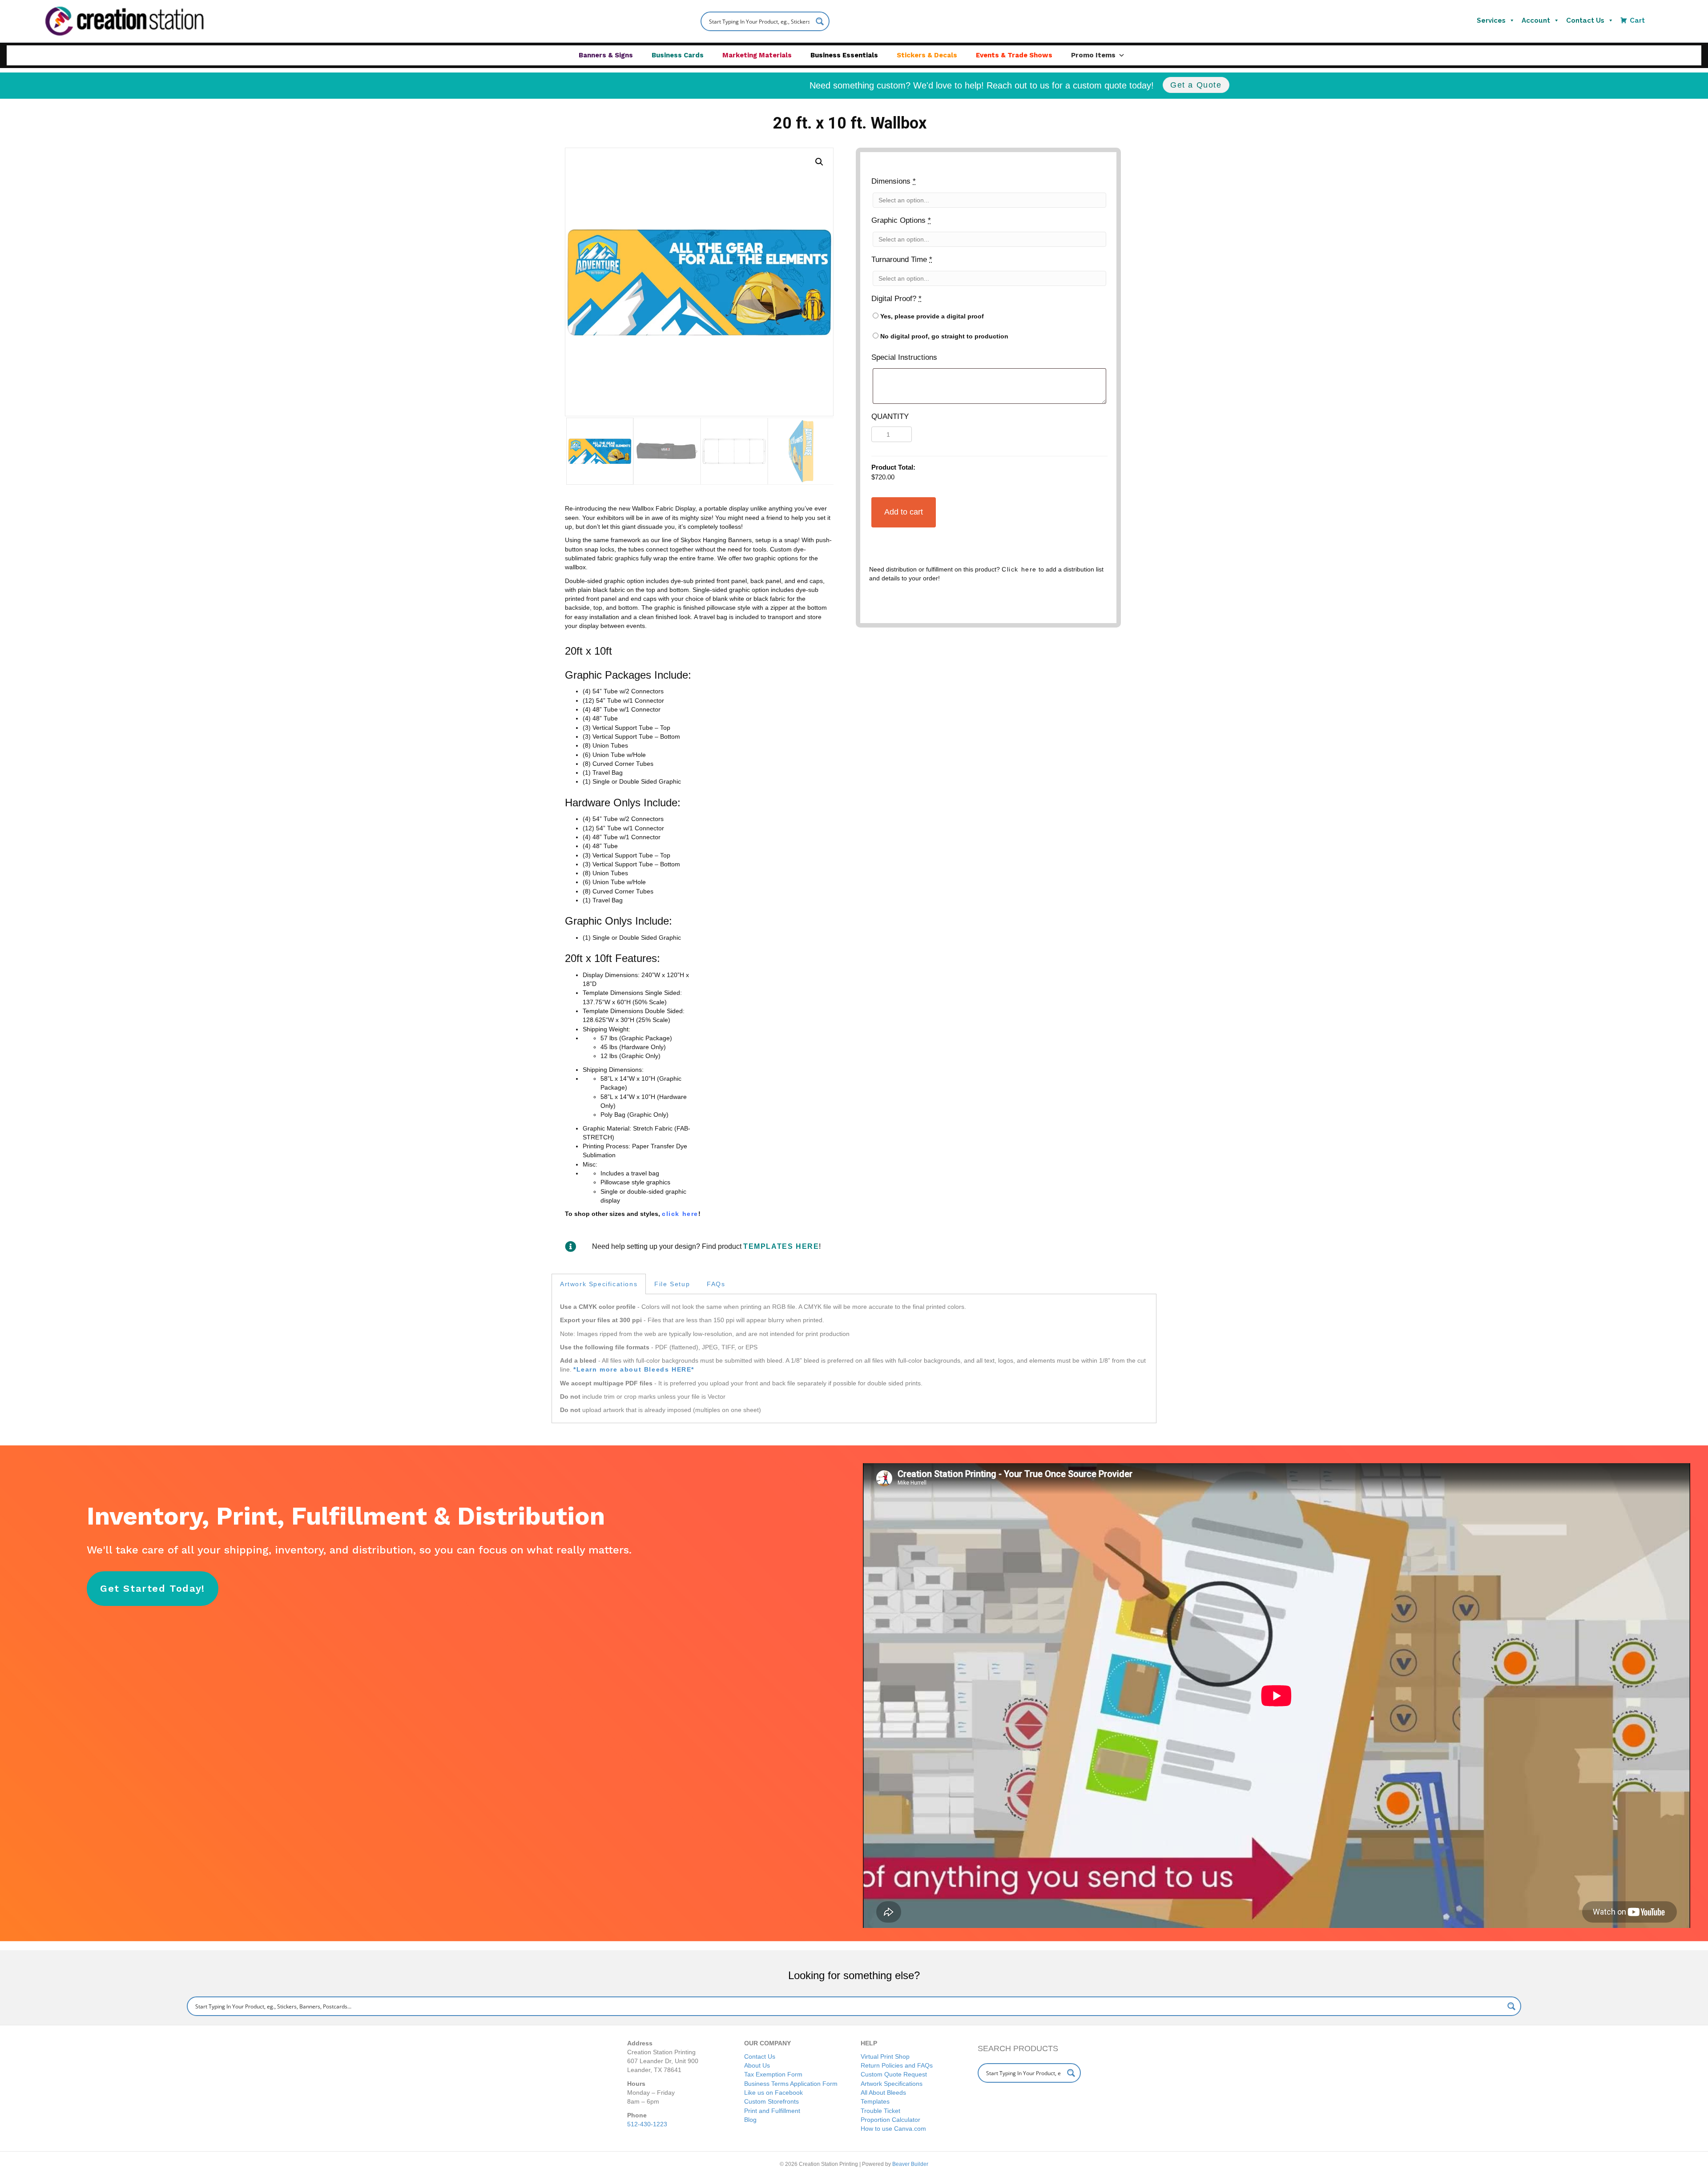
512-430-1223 (647, 2124)
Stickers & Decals (927, 55)
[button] (819, 162)
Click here (1019, 569)
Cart (1637, 20)
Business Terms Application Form (791, 2084)
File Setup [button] (672, 1284)
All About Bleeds (883, 2092)
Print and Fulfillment (772, 2111)
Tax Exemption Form (773, 2074)
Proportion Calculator (890, 2120)
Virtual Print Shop (885, 2056)
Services (1491, 20)
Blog (750, 2120)
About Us (757, 2065)
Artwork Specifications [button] (599, 1284)
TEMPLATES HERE (781, 1246)
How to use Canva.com (893, 2129)
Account (1536, 20)
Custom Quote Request (894, 2074)
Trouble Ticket (880, 2111)
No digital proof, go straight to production (943, 336)
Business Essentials (844, 55)
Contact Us (1585, 20)
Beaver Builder (910, 2164)
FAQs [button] (716, 1284)
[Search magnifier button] (820, 21)
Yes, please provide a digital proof (931, 316)
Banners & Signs (606, 55)
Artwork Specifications (892, 2084)
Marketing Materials (757, 55)
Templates (875, 2101)
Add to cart (904, 512)
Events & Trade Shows (1014, 55)
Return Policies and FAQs (897, 2065)
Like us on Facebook (773, 2092)
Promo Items (1093, 55)
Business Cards (678, 55)
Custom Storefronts (771, 2101)
